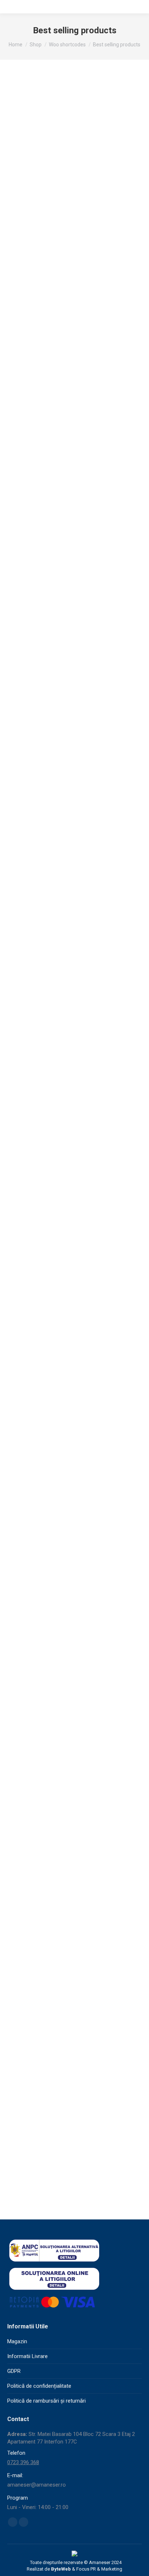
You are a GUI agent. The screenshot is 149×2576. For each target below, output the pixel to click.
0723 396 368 (23, 2462)
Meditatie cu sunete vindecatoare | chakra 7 (75, 946)
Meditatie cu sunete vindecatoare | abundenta (75, 414)
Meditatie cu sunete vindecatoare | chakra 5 (75, 2003)
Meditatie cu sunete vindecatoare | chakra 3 (75, 588)
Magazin (17, 2341)
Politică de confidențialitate (39, 2386)
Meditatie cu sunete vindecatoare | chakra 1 (75, 2177)
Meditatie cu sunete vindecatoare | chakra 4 (75, 1654)
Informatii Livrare (27, 2356)
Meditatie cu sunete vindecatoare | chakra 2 (75, 1121)
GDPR (14, 2371)
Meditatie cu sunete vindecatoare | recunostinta (75, 1295)
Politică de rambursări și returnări (46, 2401)
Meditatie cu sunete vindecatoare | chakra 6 (75, 1828)
